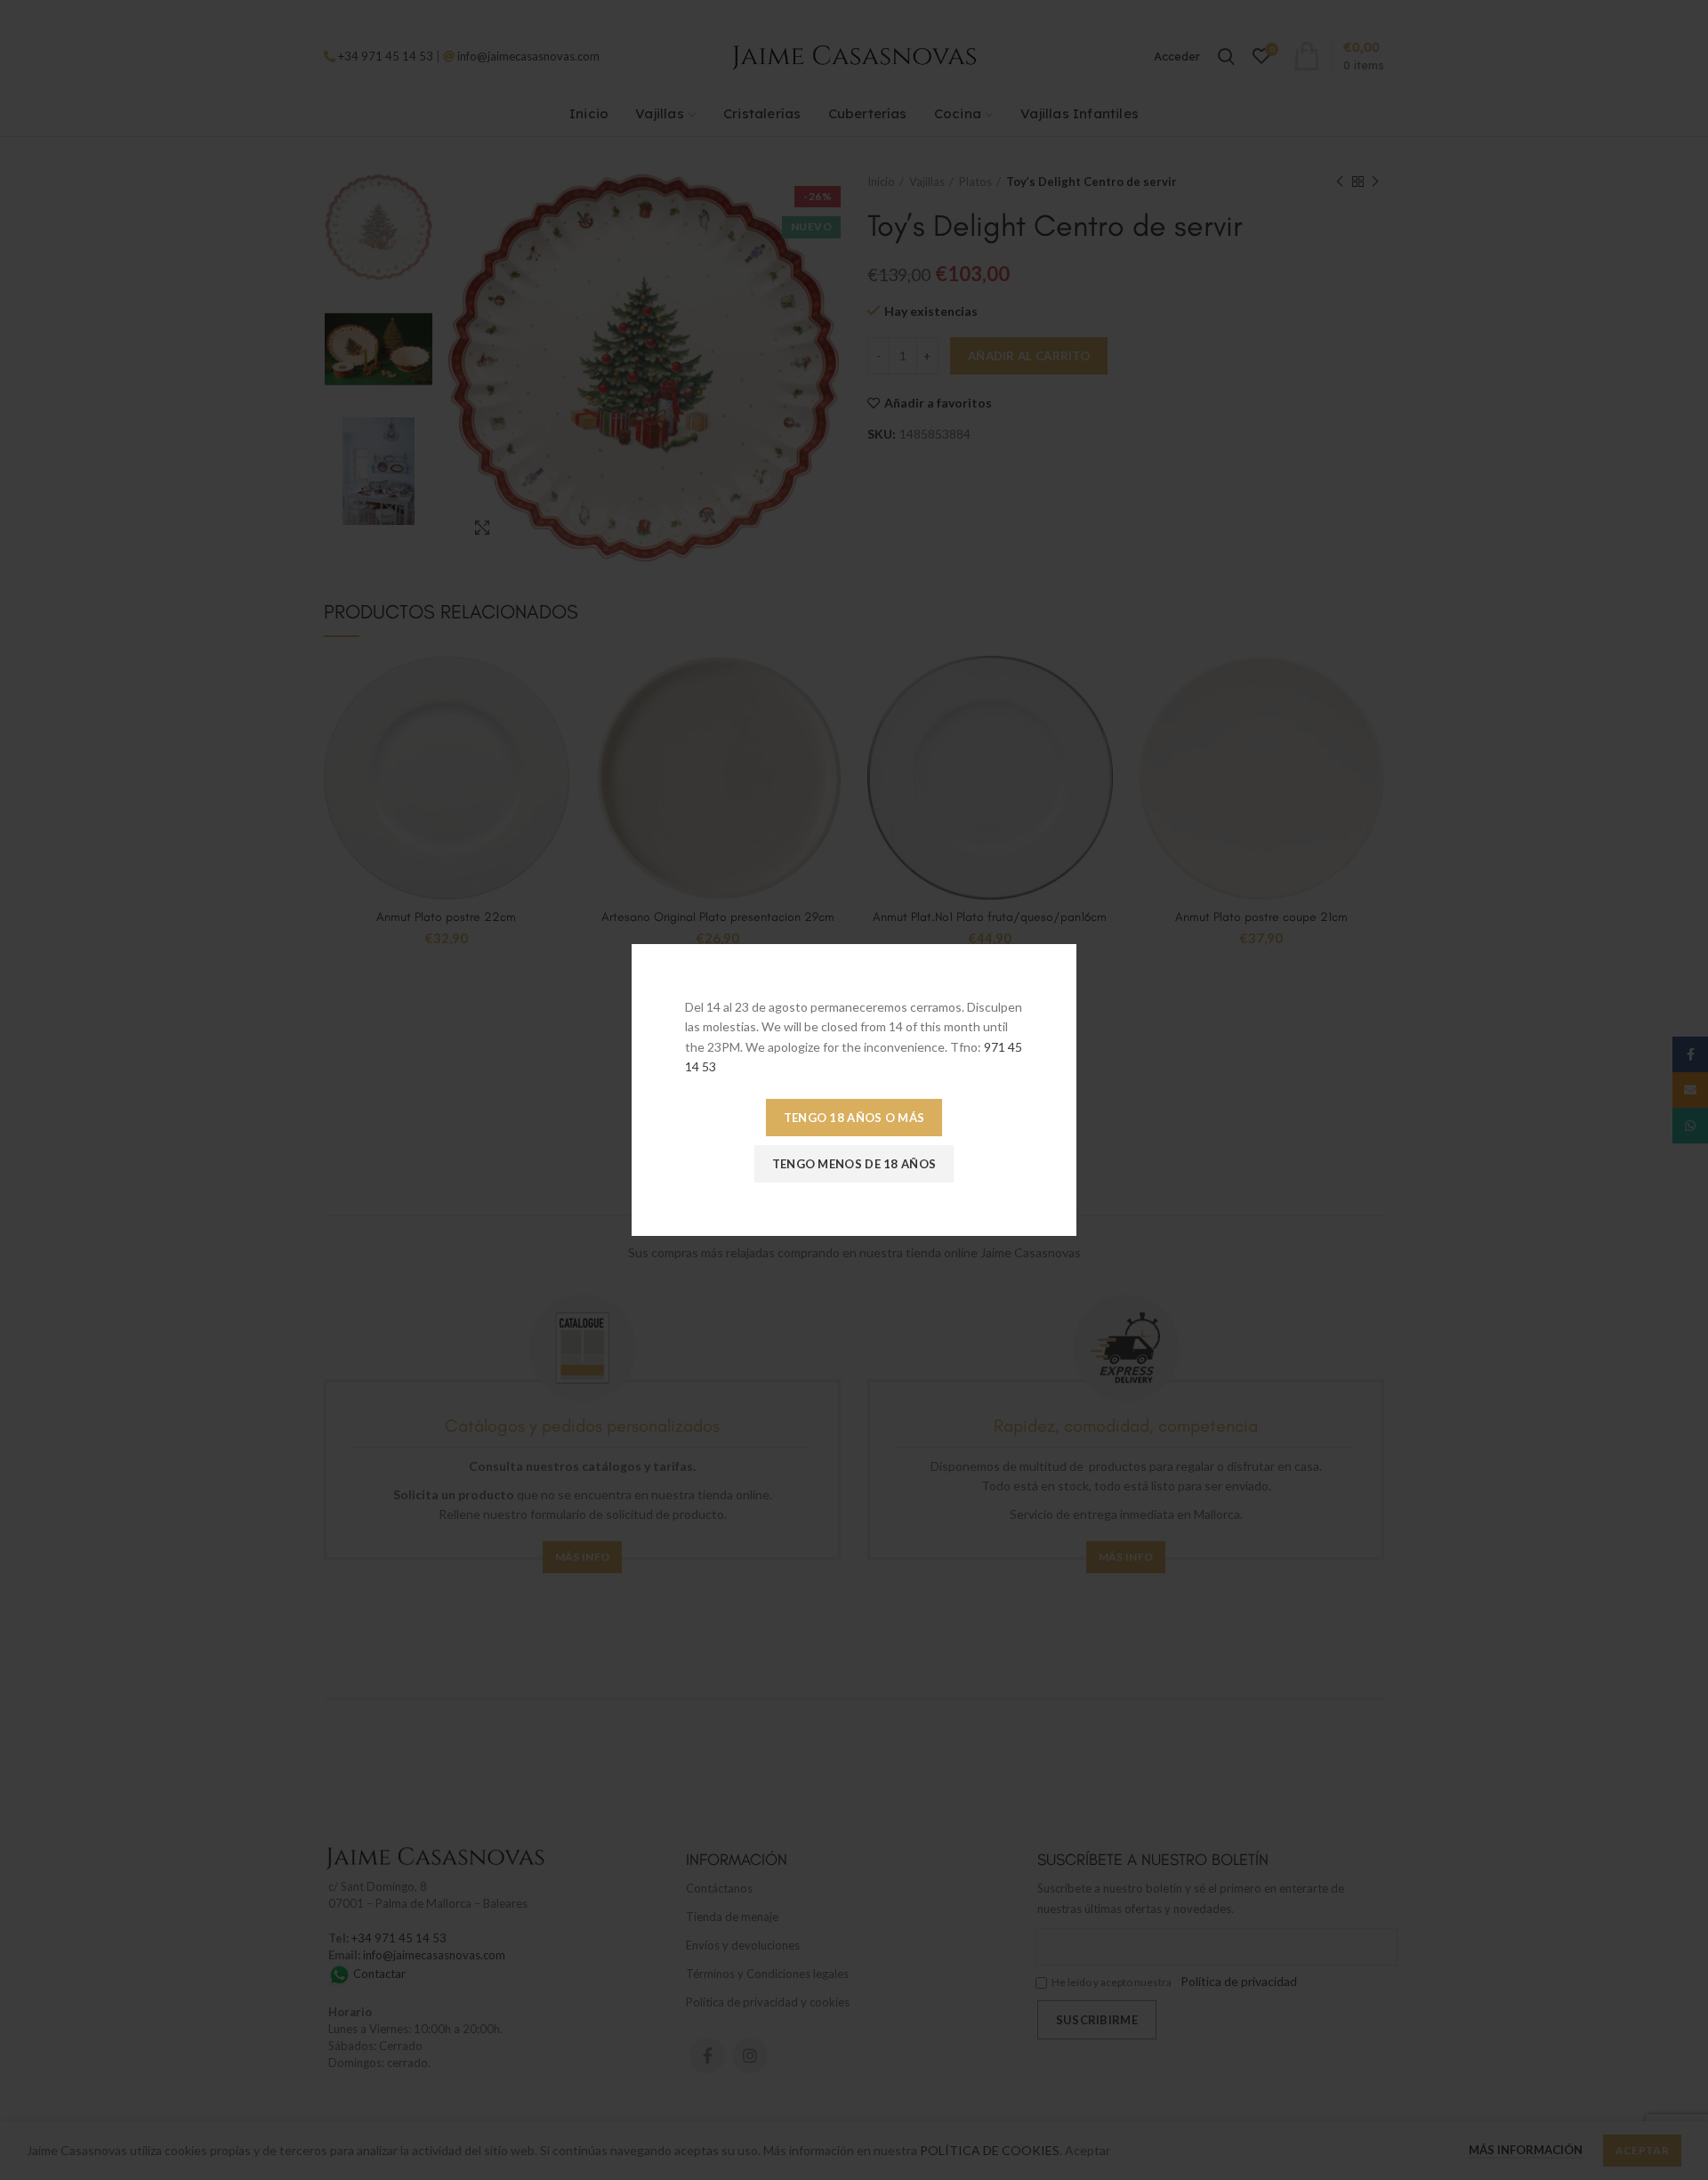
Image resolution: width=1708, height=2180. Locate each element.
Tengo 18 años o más (854, 1118)
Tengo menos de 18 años (854, 1164)
